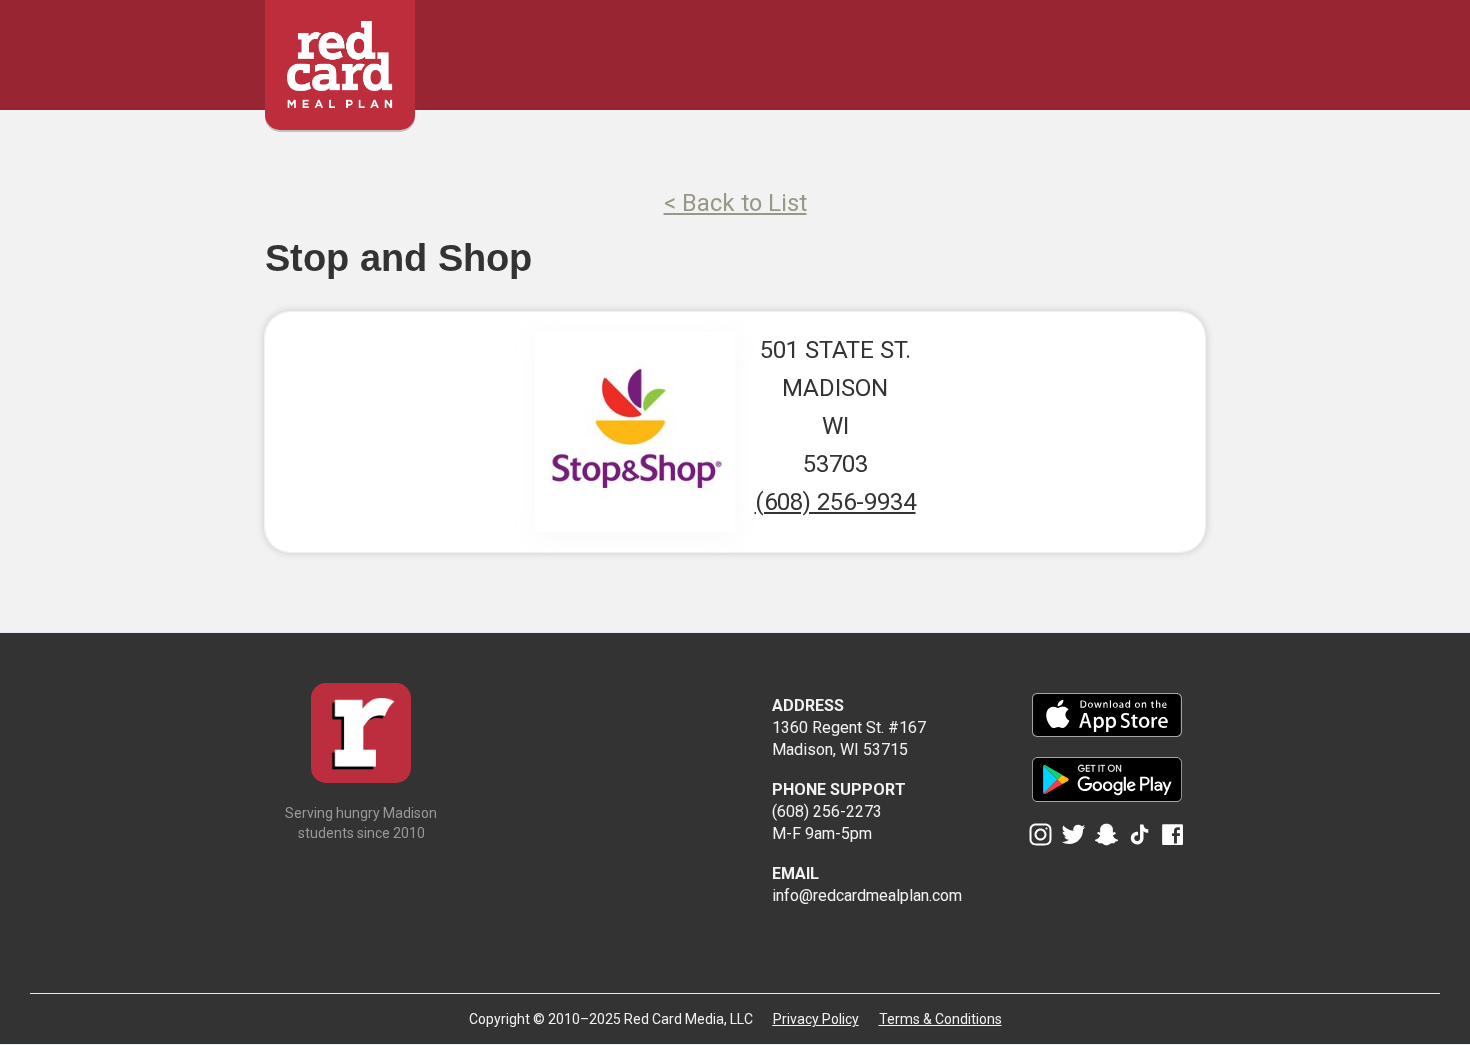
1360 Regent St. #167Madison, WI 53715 (849, 727)
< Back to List (735, 203)
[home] (340, 55)
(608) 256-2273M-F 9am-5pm (839, 811)
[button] (1192, 47)
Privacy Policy (816, 1019)
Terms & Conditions (940, 1019)
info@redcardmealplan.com (867, 884)
